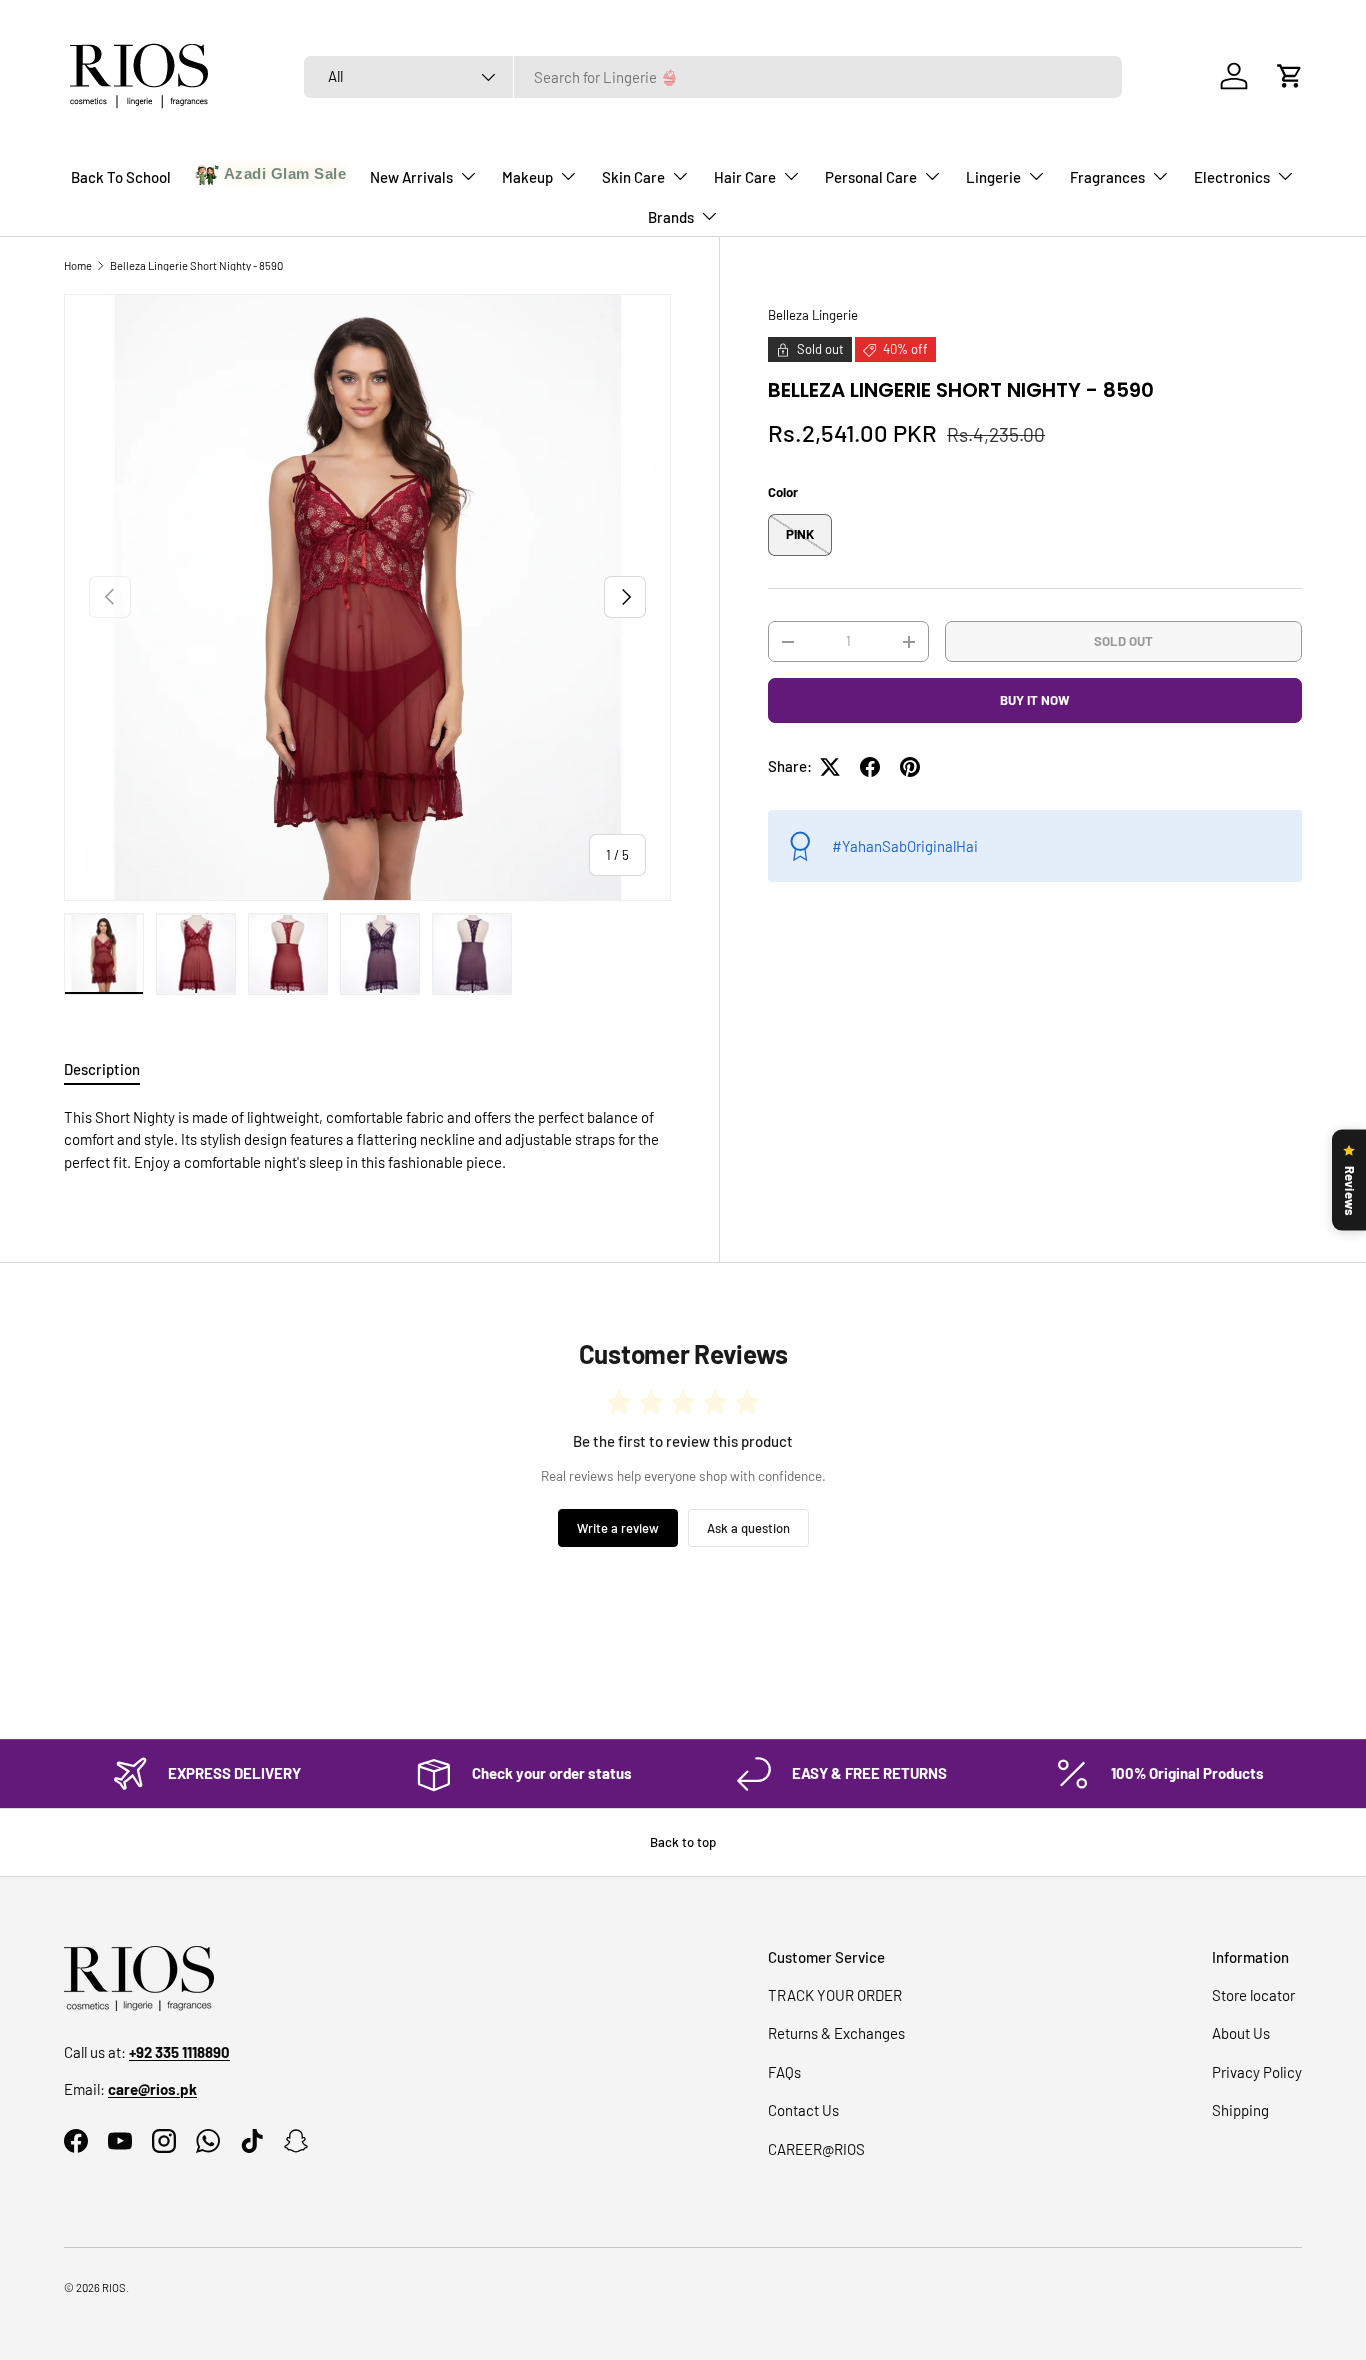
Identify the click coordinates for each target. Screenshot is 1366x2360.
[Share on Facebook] (870, 767)
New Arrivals (411, 177)
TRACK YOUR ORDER (835, 1995)
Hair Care (745, 177)
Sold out (1123, 641)
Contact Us (803, 2110)
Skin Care (633, 177)
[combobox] (713, 77)
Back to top (683, 1842)
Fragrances (1107, 177)
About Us (1241, 2033)
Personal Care (871, 177)
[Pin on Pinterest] (910, 767)
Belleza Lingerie (813, 315)
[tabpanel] (367, 1140)
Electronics (1232, 177)
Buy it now (1035, 700)
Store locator (1253, 1995)
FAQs (784, 2072)
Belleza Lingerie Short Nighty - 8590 (196, 265)
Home (78, 265)
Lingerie (993, 177)
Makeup (527, 177)
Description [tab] (102, 1069)
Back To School (121, 177)
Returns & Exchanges (836, 2033)
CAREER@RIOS (816, 2149)
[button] (1290, 76)
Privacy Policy (1257, 2072)
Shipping (1240, 2110)
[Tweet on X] (830, 767)
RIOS (114, 2287)
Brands (671, 217)
